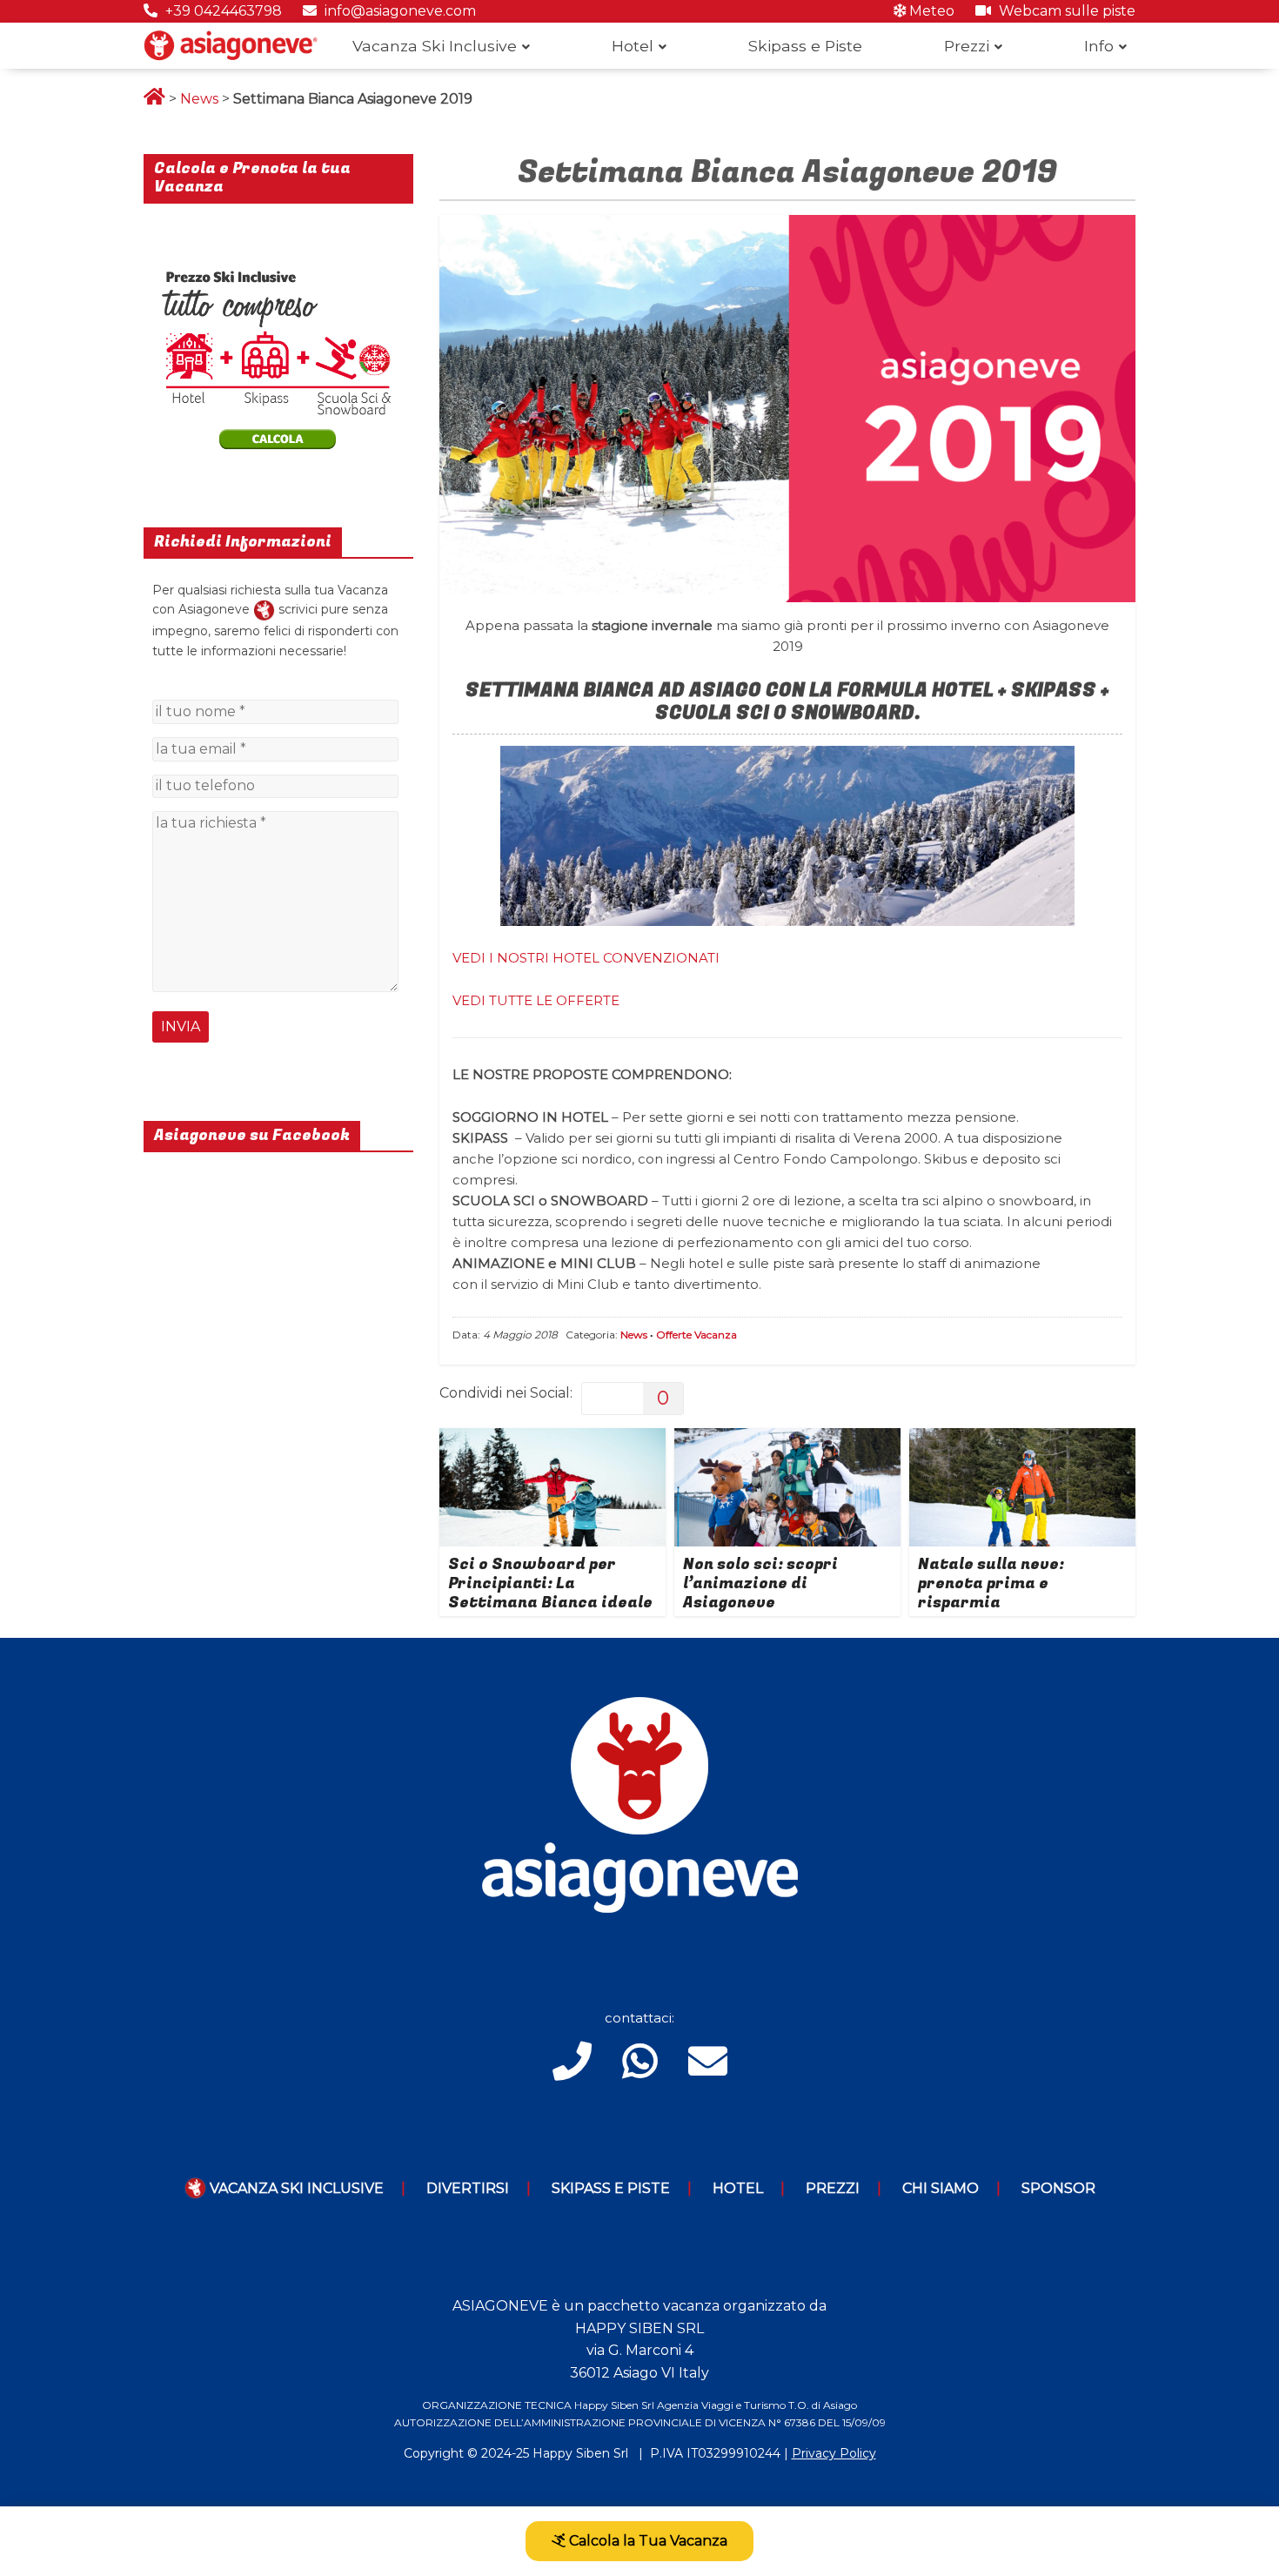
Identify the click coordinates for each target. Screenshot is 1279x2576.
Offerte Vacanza (696, 1335)
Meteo (930, 11)
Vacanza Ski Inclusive (435, 46)
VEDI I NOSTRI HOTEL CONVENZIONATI (586, 958)
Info (1099, 46)
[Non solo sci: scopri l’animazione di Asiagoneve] (787, 1439)
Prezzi (967, 46)
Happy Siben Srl (580, 2453)
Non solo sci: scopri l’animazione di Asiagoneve (760, 1583)
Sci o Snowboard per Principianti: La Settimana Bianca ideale (550, 1583)
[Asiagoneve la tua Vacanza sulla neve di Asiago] (264, 609)
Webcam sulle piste (1065, 11)
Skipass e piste (611, 2188)
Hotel (633, 46)
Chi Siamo (941, 2188)
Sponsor (1058, 2188)
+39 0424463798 (222, 11)
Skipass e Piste (805, 46)
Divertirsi (468, 2188)
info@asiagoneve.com (398, 11)
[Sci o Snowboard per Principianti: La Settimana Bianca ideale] (552, 1439)
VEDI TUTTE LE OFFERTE (536, 1000)
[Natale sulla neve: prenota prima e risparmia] (1022, 1439)
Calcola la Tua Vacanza (646, 2541)
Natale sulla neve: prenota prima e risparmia (991, 1583)
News (199, 99)
